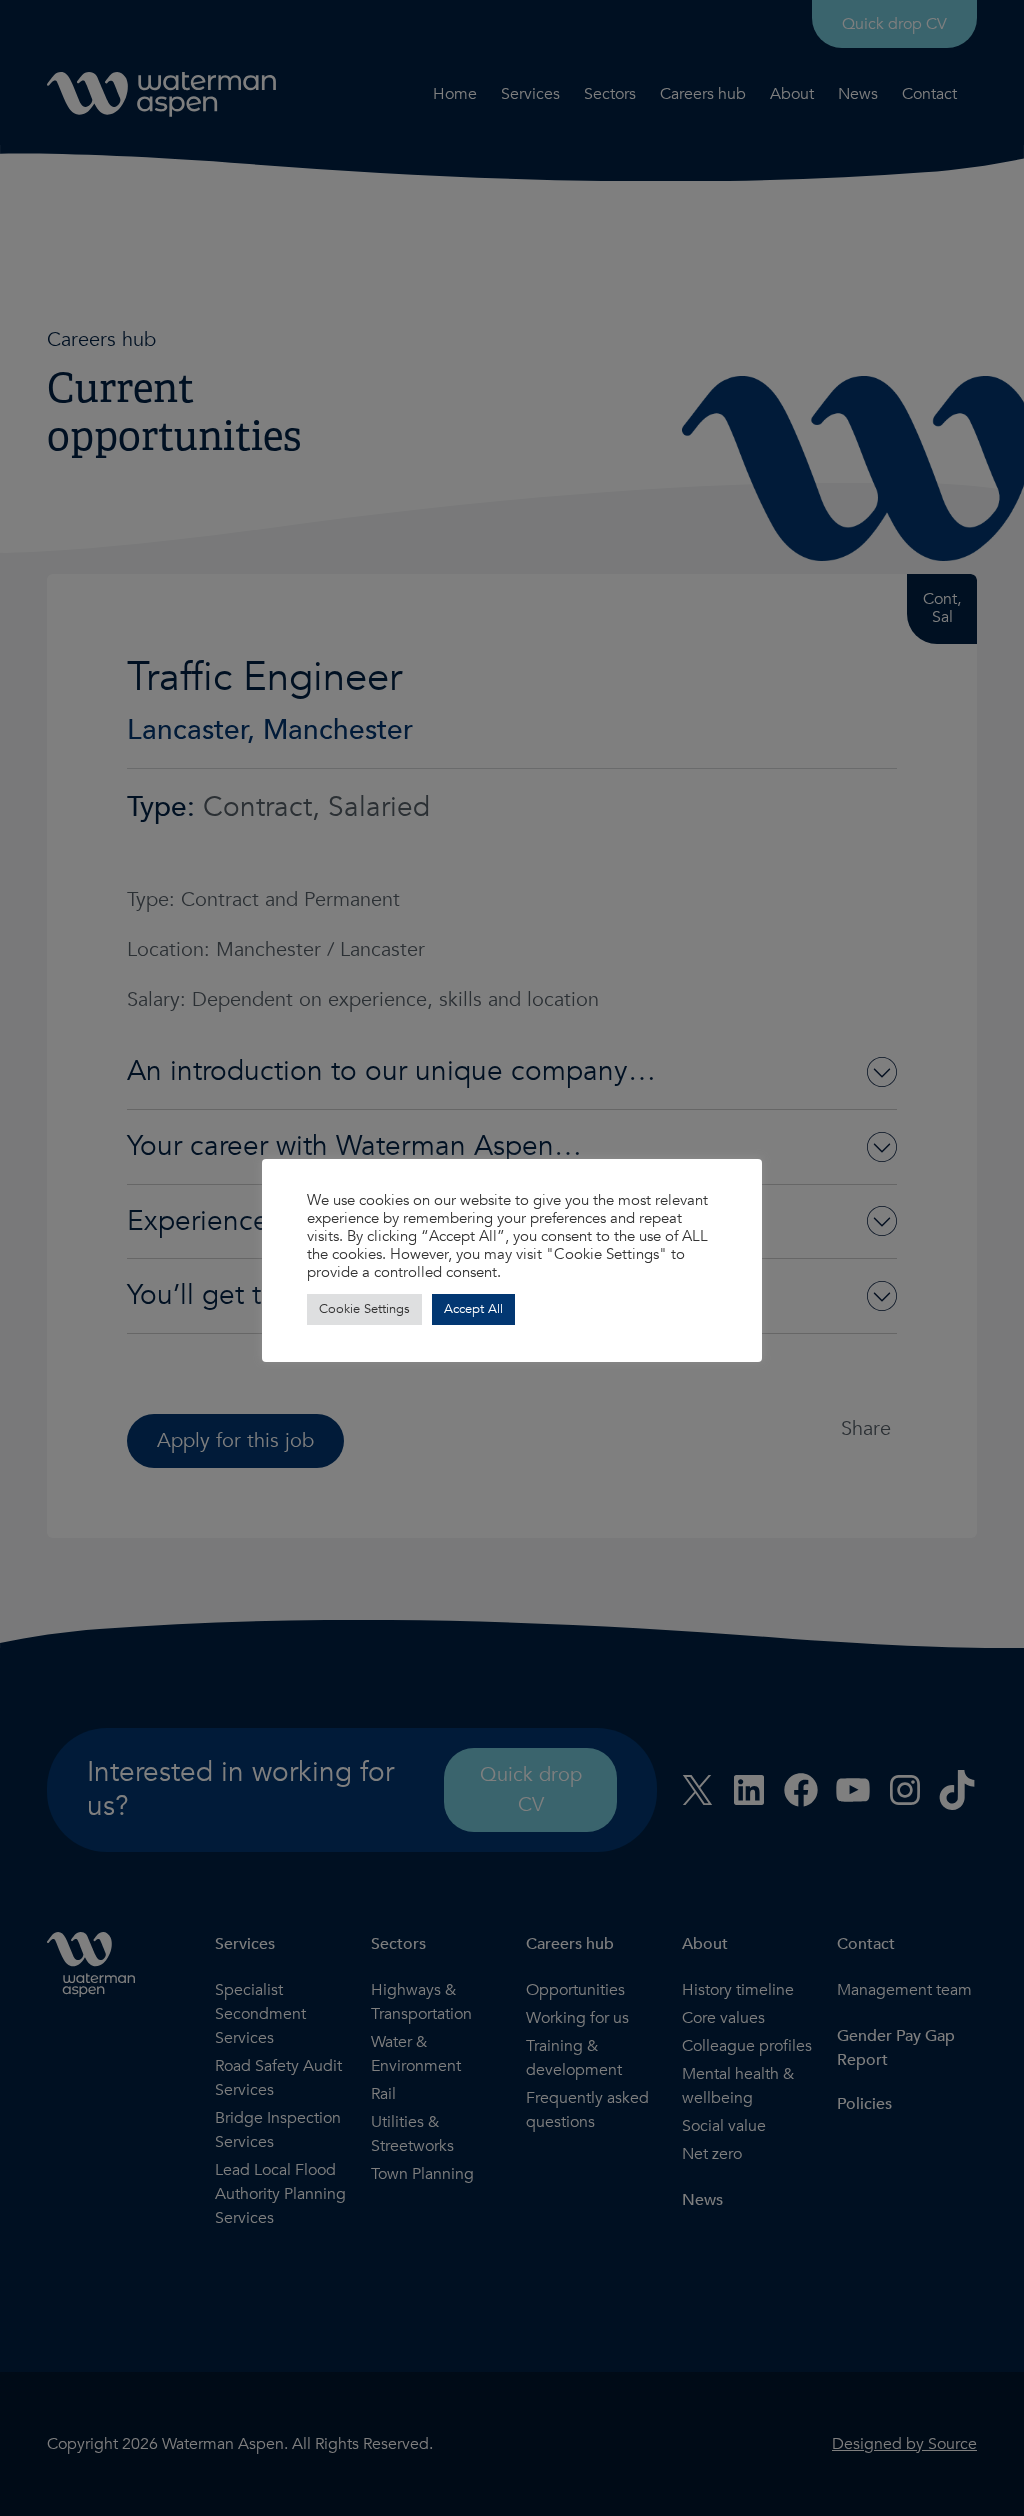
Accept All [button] (473, 1309)
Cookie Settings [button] (364, 1309)
